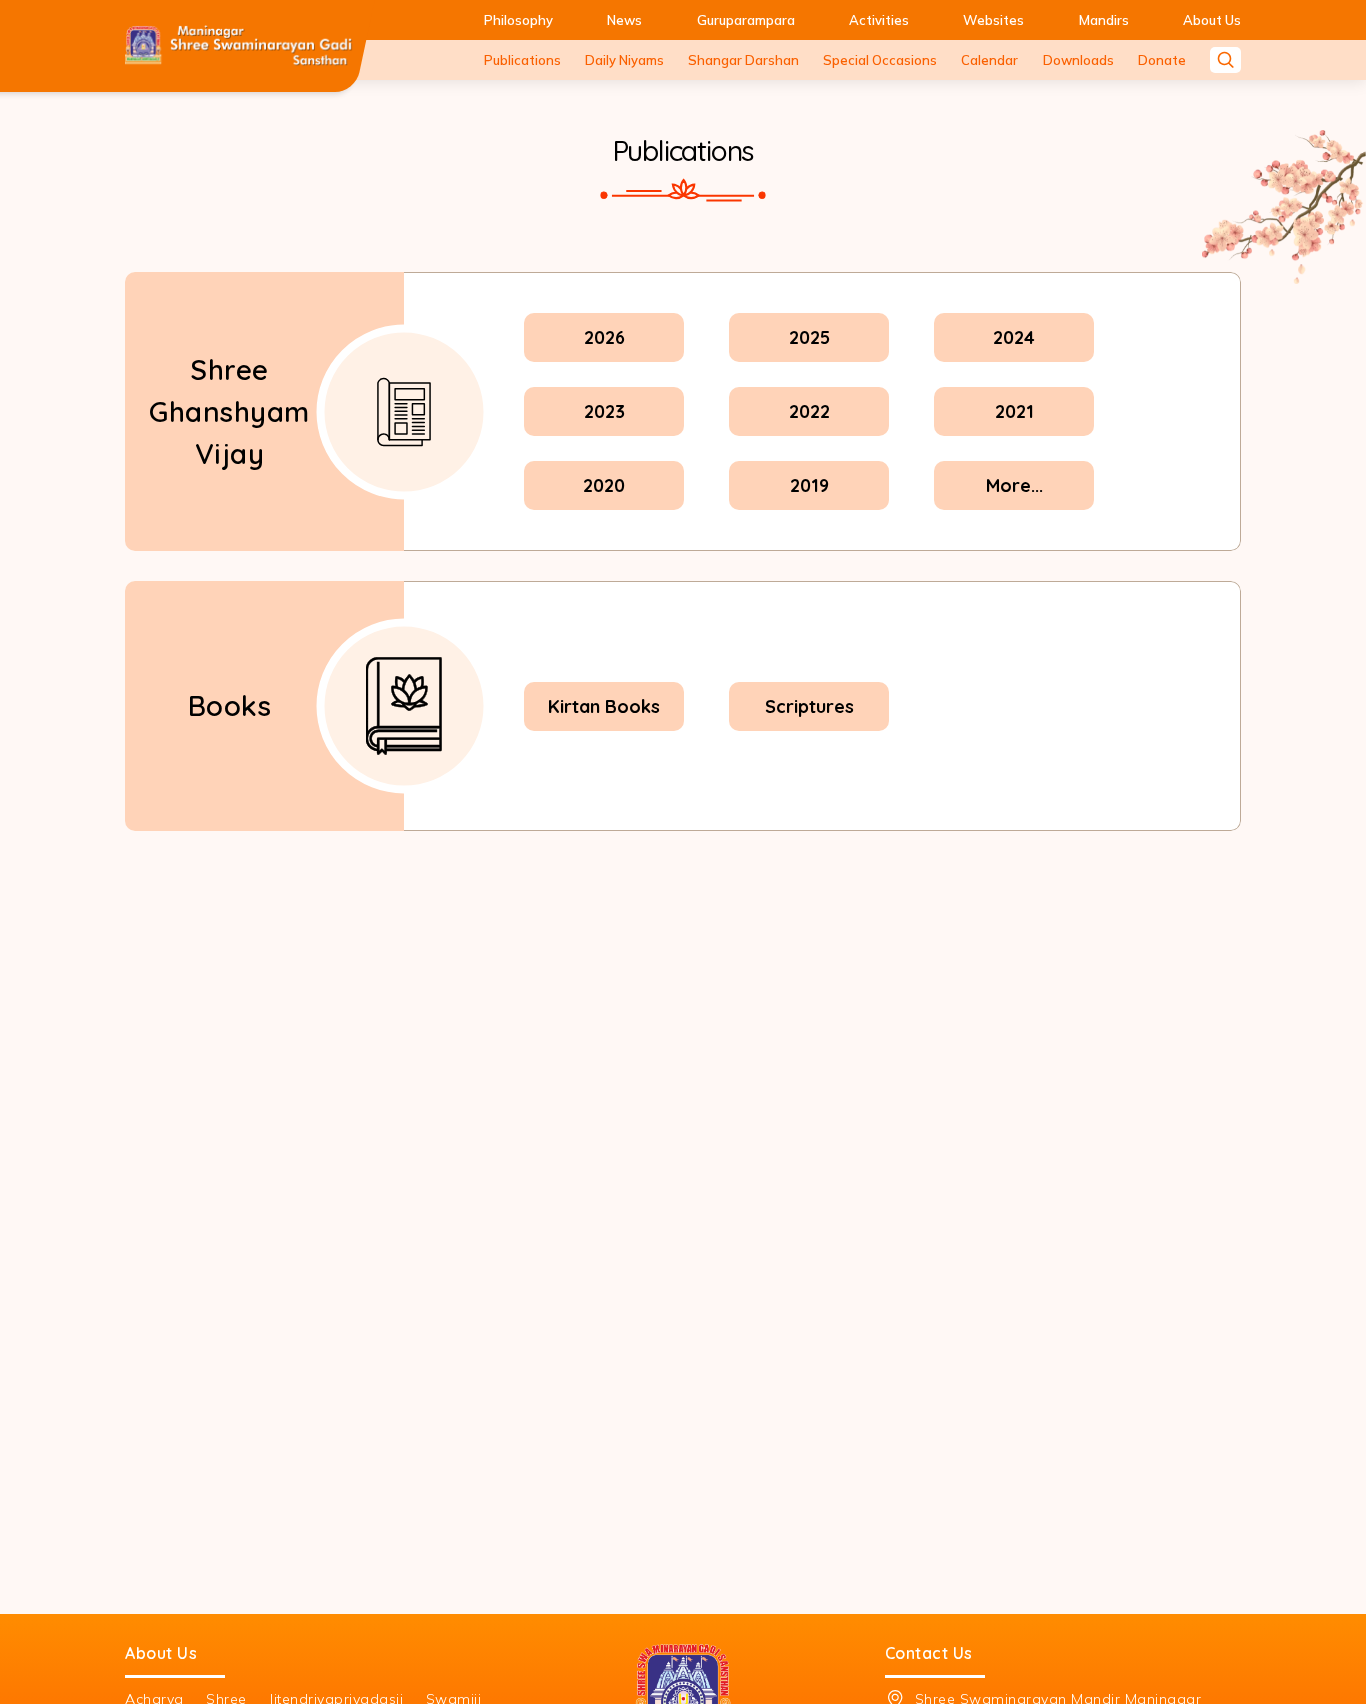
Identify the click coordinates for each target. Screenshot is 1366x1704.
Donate (1162, 60)
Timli (604, 926)
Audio (230, 1000)
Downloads (1078, 60)
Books (230, 705)
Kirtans (809, 1000)
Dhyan (1014, 1000)
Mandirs (1104, 20)
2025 (809, 337)
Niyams (604, 1000)
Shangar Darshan (743, 60)
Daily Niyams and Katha (1057, 926)
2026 (604, 337)
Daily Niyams (624, 60)
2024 (1014, 337)
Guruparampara (746, 20)
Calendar (989, 60)
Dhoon (604, 1074)
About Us (1212, 20)
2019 (809, 485)
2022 (809, 411)
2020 (604, 485)
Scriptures (809, 706)
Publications (522, 60)
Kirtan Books (604, 706)
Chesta (809, 926)
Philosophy (518, 20)
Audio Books (809, 1074)
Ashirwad (1014, 1074)
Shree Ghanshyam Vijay (229, 411)
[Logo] (238, 45)
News (624, 20)
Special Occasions (880, 60)
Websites (993, 20)
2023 (604, 411)
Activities (879, 20)
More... (1014, 485)
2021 (1014, 411)
